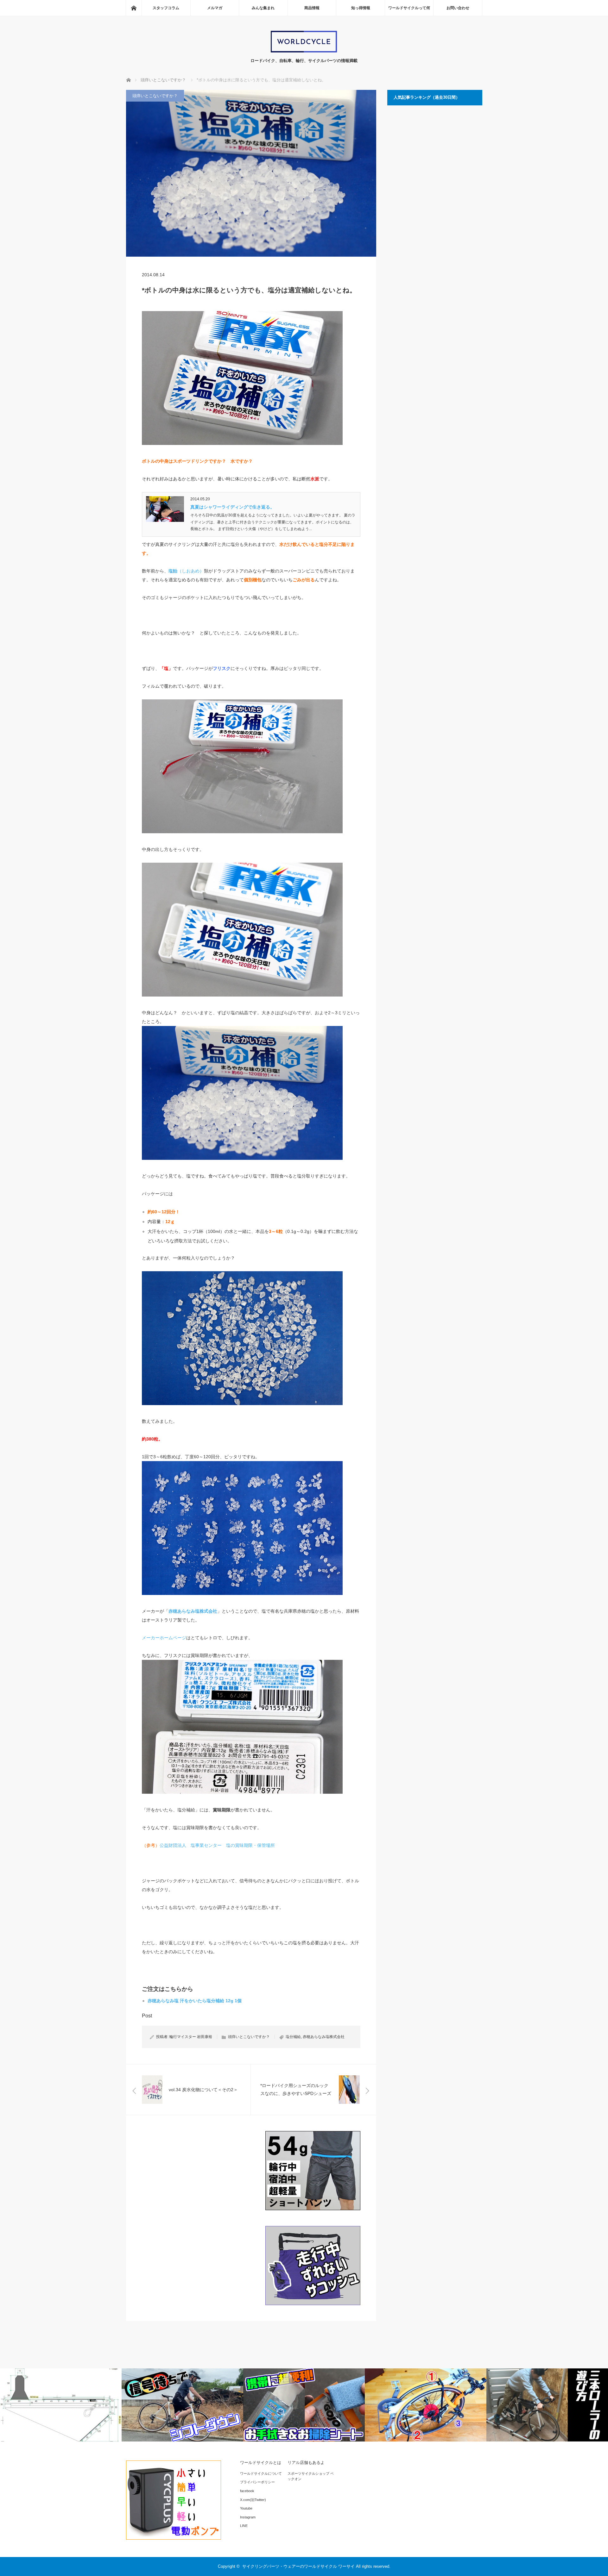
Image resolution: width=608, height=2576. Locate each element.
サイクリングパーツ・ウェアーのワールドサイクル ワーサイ (298, 2566)
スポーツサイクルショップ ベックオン (311, 2476)
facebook (247, 2491)
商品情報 (312, 8)
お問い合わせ (458, 8)
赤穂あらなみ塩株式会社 (324, 2037)
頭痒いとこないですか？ (155, 96)
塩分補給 (293, 2037)
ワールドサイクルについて (261, 2473)
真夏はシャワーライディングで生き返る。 (232, 507)
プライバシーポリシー (257, 2482)
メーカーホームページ (164, 1638)
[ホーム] (134, 8)
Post (147, 2016)
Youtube (246, 2508)
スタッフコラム (166, 8)
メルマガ (215, 8)
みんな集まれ (263, 8)
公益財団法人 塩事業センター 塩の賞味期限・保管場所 (217, 1845)
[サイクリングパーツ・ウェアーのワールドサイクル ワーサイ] (304, 51)
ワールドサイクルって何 (409, 8)
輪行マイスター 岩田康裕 (191, 2037)
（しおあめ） (186, 571)
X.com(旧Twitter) (253, 2500)
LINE (244, 2526)
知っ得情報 (361, 8)
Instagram (248, 2517)
